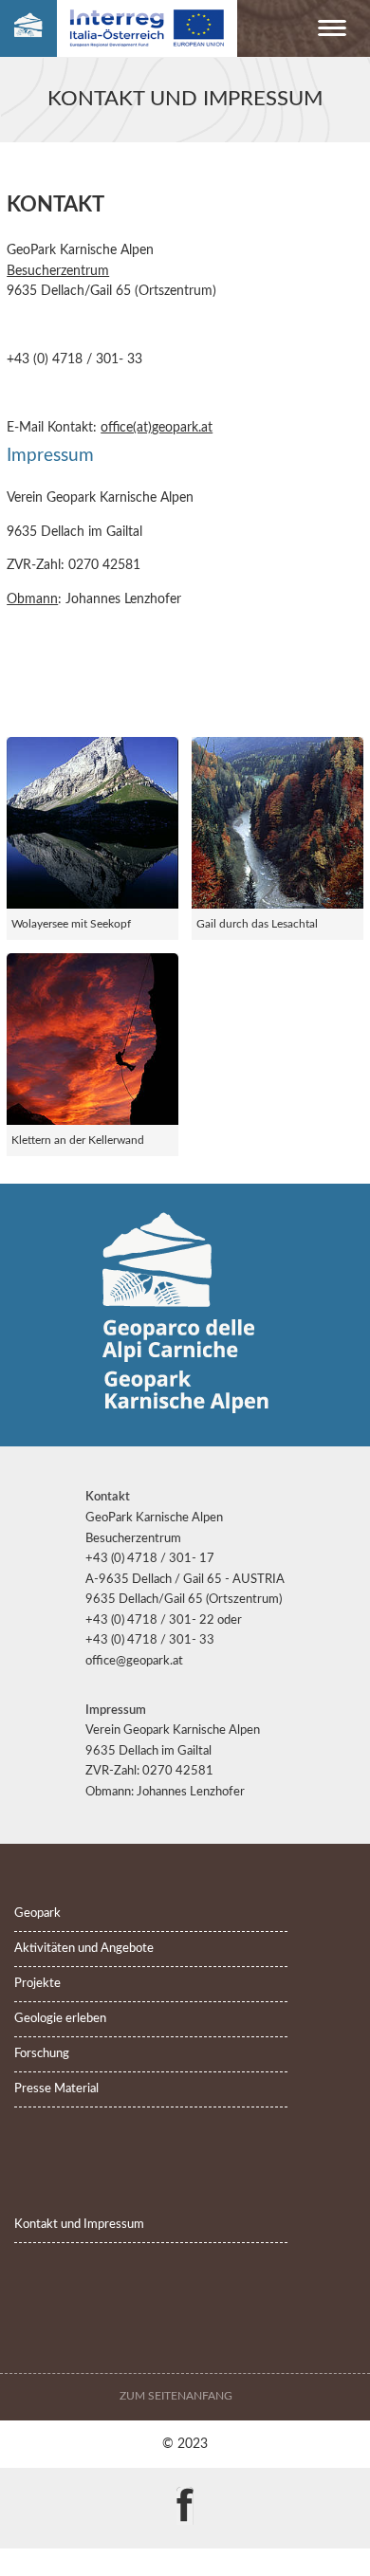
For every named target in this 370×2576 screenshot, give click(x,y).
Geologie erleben (60, 2019)
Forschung (42, 2054)
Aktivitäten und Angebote (84, 1949)
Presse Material (56, 2089)
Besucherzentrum (58, 271)
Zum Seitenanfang (177, 2396)
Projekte (37, 1984)
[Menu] (332, 32)
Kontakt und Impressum (79, 2225)
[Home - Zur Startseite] (28, 29)
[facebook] (185, 2492)
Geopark (37, 1914)
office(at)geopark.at (157, 427)
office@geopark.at (134, 1661)
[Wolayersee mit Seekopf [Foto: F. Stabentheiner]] (92, 823)
